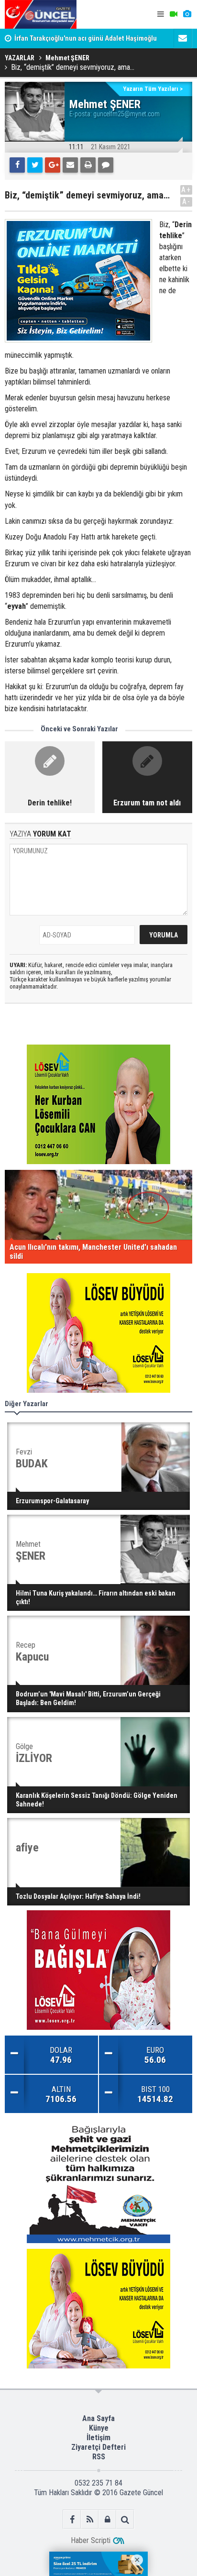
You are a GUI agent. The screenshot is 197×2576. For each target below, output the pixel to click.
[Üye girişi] (107, 2519)
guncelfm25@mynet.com (126, 114)
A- (186, 202)
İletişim (98, 2438)
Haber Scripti (91, 2540)
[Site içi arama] (125, 2519)
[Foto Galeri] (187, 14)
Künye (99, 2428)
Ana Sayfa (98, 2418)
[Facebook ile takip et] (72, 2519)
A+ (186, 190)
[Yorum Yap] (106, 165)
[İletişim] (183, 38)
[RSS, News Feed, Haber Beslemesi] (90, 2519)
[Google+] (53, 165)
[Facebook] (17, 165)
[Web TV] (174, 14)
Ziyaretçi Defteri (98, 2447)
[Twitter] (35, 165)
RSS (99, 2457)
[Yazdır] (88, 165)
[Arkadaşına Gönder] (70, 165)
